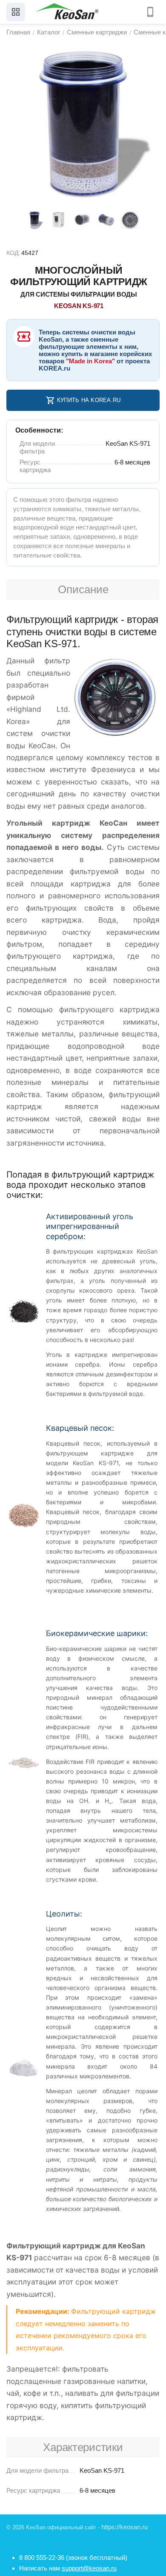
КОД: (13, 253)
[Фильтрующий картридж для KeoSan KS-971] (83, 124)
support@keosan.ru (89, 2568)
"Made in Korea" (90, 361)
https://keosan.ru (124, 2527)
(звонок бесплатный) (73, 2558)
